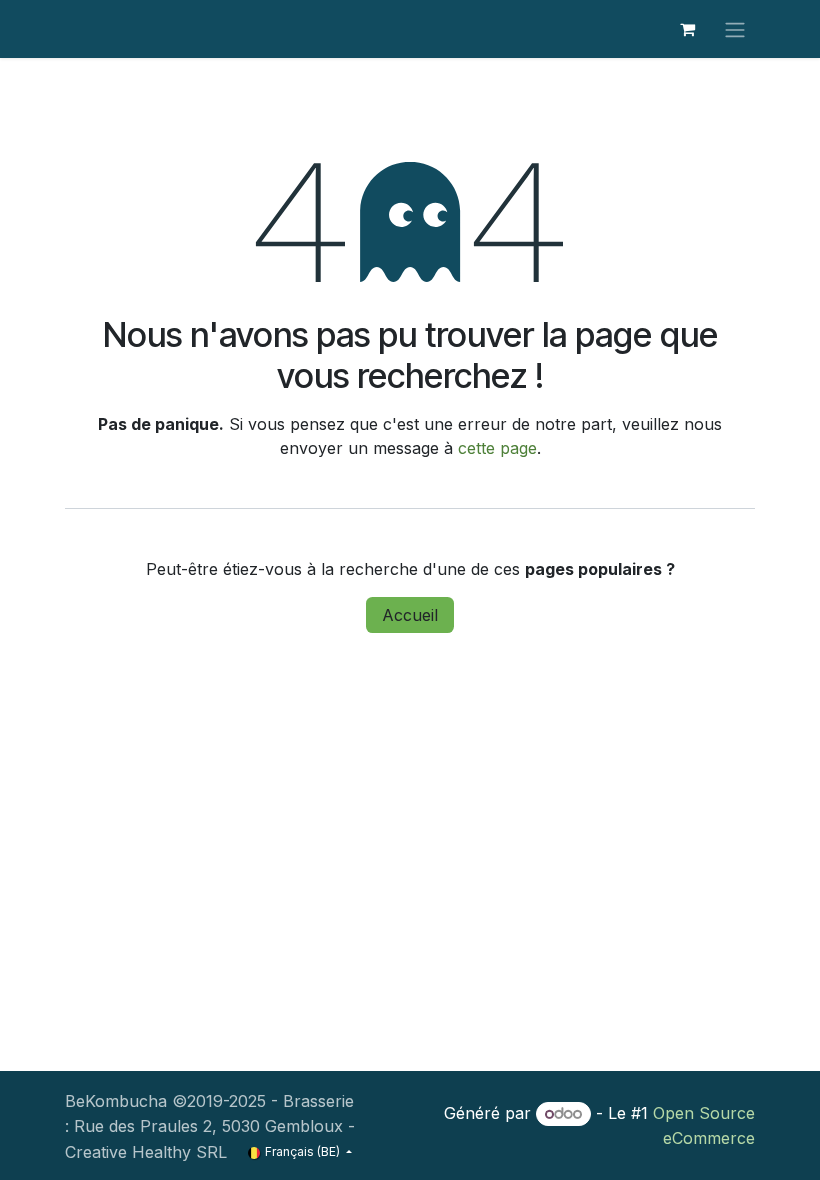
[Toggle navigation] (735, 29)
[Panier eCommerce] (687, 29)
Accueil (410, 615)
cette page (497, 448)
